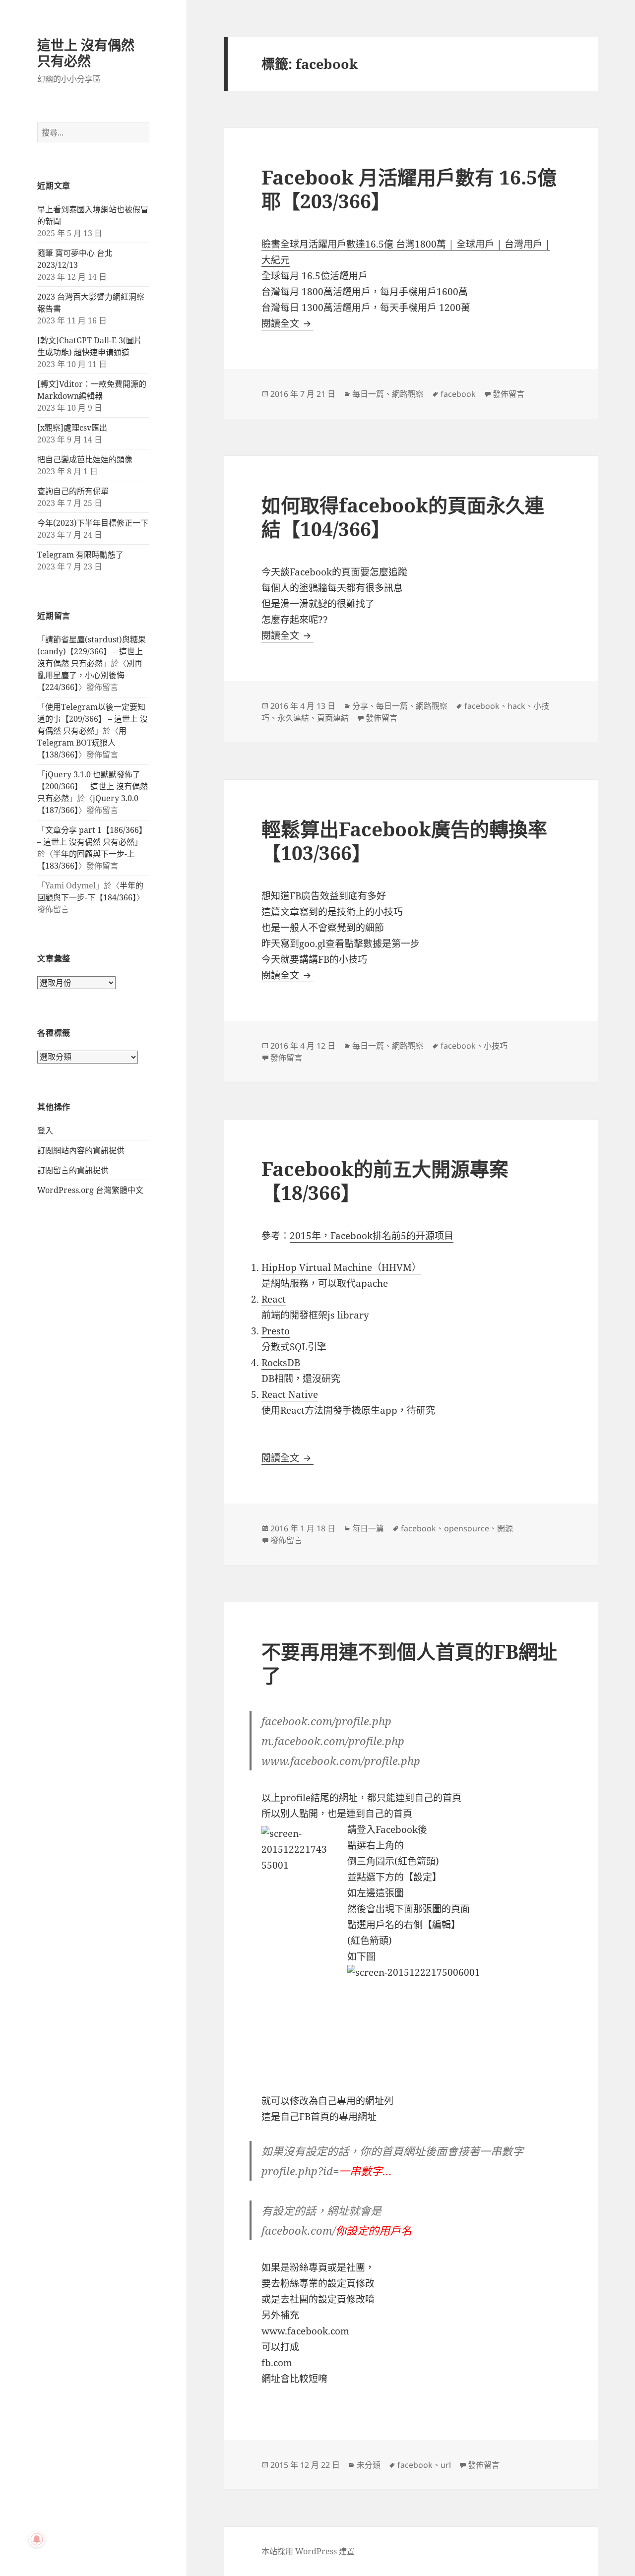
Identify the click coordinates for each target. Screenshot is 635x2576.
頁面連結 (333, 718)
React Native (290, 1394)
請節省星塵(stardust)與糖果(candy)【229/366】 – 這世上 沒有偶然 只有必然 (92, 651)
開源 (505, 1528)
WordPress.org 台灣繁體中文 (90, 1190)
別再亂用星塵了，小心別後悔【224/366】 (90, 675)
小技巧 (496, 1046)
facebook (458, 394)
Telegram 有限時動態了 (80, 555)
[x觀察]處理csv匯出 (72, 428)
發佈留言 (508, 394)
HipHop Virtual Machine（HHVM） (341, 1267)
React (274, 1299)
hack (516, 706)
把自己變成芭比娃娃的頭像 (85, 459)
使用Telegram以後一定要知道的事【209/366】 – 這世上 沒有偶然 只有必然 (93, 719)
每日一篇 (368, 394)
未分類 (369, 2465)
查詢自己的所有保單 (73, 491)
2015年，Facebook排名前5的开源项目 (372, 1236)
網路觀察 (408, 394)
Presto (276, 1331)
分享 (360, 706)
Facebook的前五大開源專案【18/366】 (385, 1180)
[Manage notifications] (37, 2539)
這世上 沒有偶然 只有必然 (86, 53)
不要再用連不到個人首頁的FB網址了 (409, 1663)
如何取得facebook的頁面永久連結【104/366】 (403, 517)
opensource (467, 1528)
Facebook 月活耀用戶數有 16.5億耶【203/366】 (409, 189)
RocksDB (281, 1363)
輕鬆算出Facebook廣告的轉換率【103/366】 (404, 841)
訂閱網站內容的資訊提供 (81, 1150)
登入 (45, 1131)
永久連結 (293, 718)
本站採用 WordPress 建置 (308, 2551)
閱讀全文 (287, 323)
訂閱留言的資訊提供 (73, 1170)
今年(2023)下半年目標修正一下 (93, 523)
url (446, 2465)
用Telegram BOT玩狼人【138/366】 (82, 743)
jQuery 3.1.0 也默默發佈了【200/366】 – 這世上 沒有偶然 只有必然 (93, 786)
